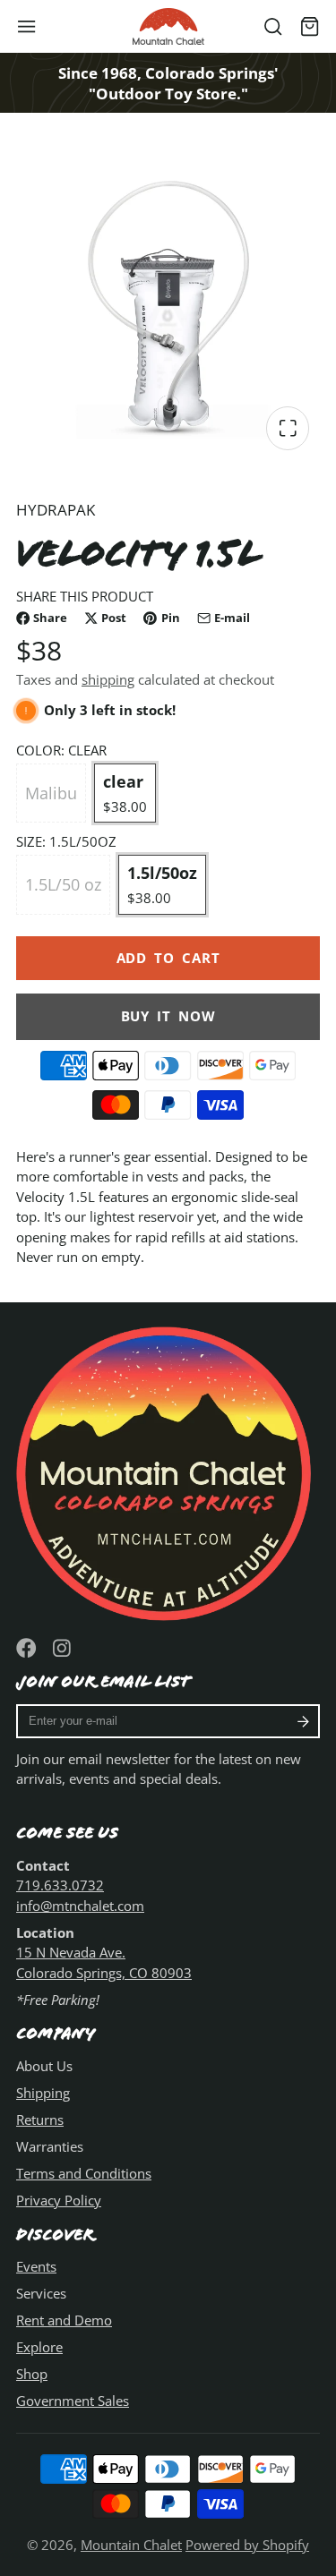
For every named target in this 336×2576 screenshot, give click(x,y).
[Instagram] (63, 1648)
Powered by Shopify (247, 2545)
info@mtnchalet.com (80, 1906)
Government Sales (73, 2401)
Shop (32, 2374)
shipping (108, 679)
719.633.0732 (60, 1885)
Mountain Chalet (131, 2545)
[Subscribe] (303, 1721)
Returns (40, 2120)
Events (36, 2266)
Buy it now (168, 1016)
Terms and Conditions (84, 2173)
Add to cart (168, 958)
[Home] (168, 26)
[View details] (168, 1470)
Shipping (43, 2093)
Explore (39, 2347)
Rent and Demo (64, 2320)
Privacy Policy (59, 2200)
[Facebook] (26, 1648)
